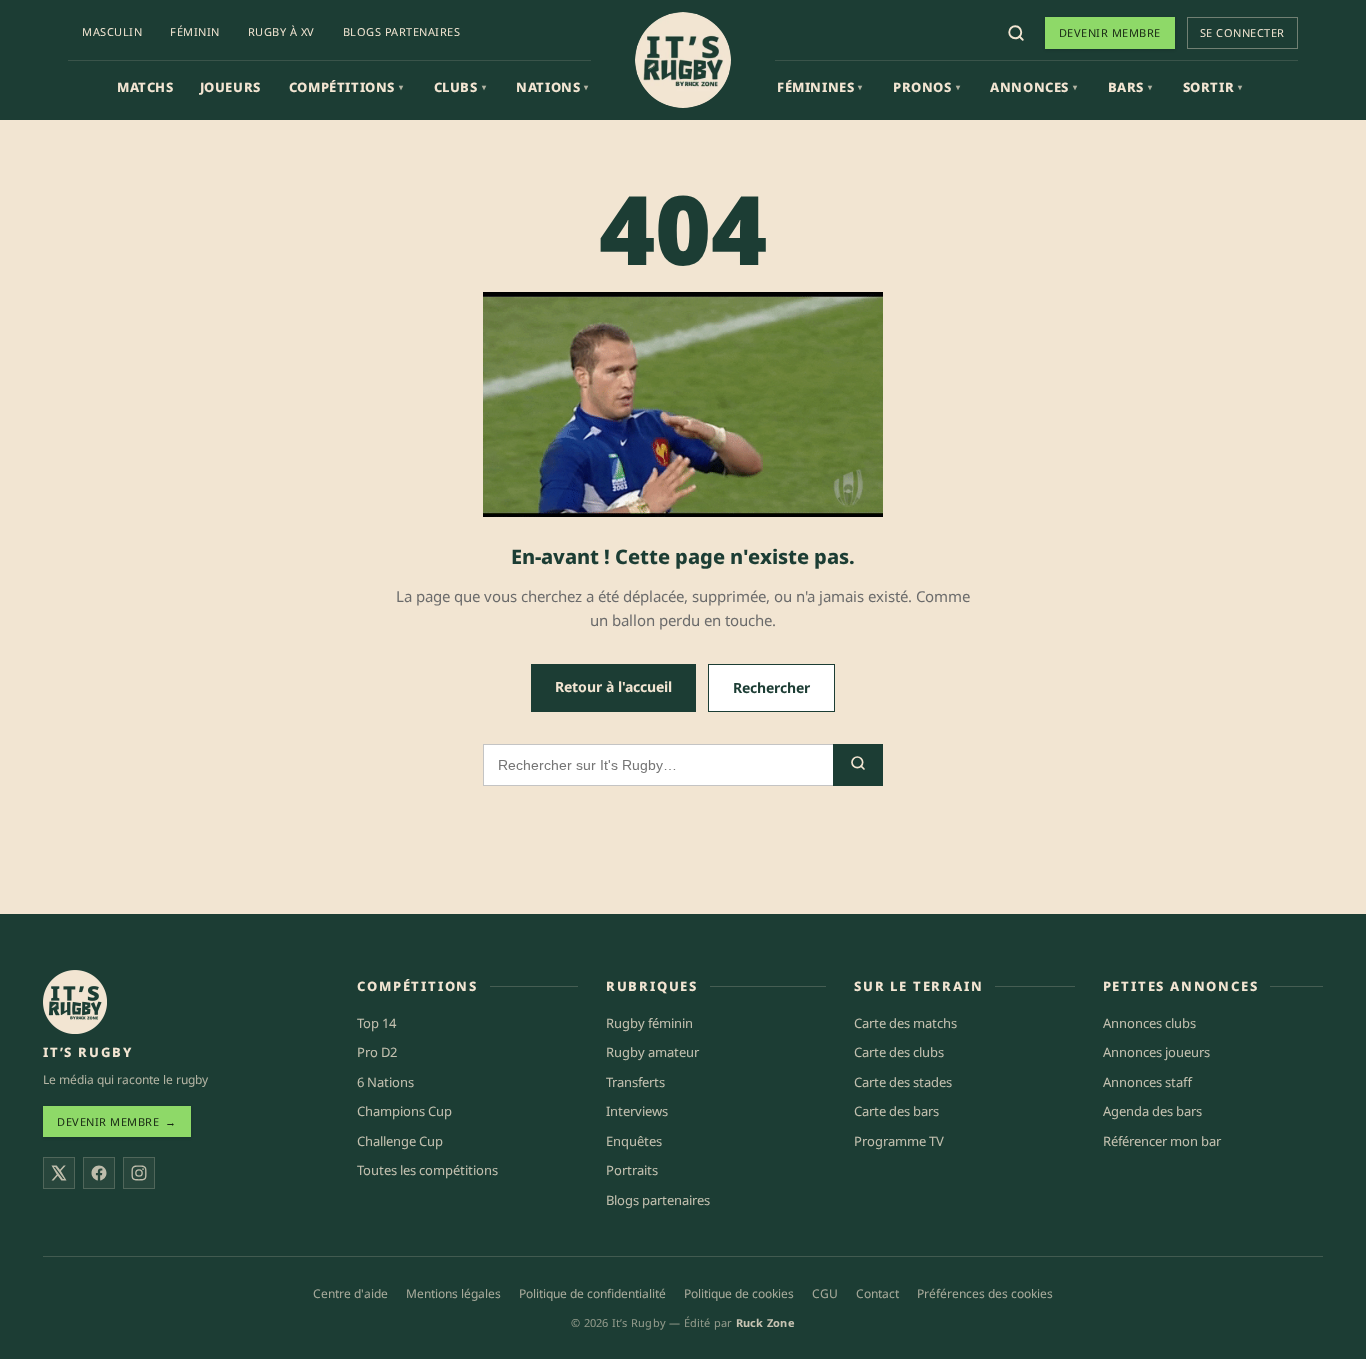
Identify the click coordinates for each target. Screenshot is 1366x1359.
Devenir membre (1110, 32)
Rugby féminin (649, 1023)
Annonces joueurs (1156, 1052)
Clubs (460, 87)
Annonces (1033, 87)
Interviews (637, 1111)
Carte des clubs (899, 1052)
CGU (825, 1293)
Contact (877, 1293)
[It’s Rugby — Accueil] (75, 1002)
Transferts (635, 1082)
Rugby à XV (281, 31)
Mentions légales (453, 1293)
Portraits (632, 1170)
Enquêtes (634, 1141)
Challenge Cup (400, 1141)
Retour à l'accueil (613, 686)
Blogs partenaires (402, 31)
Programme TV (899, 1141)
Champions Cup (404, 1111)
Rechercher (771, 687)
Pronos (926, 87)
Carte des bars (896, 1111)
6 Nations (385, 1082)
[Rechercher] (1016, 33)
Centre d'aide (350, 1293)
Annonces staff (1147, 1082)
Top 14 (376, 1023)
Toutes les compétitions (427, 1170)
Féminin (195, 31)
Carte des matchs (905, 1023)
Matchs (145, 87)
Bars (1130, 87)
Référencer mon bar (1162, 1141)
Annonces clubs (1149, 1023)
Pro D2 (377, 1052)
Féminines (820, 87)
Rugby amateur (652, 1052)
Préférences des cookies (985, 1293)
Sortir (1213, 87)
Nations (552, 87)
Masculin (112, 31)
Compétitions (346, 87)
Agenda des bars (1152, 1111)
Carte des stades (903, 1082)
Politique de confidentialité (592, 1293)
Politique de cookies (739, 1293)
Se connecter (1242, 32)
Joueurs (230, 87)
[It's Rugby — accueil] (683, 60)
